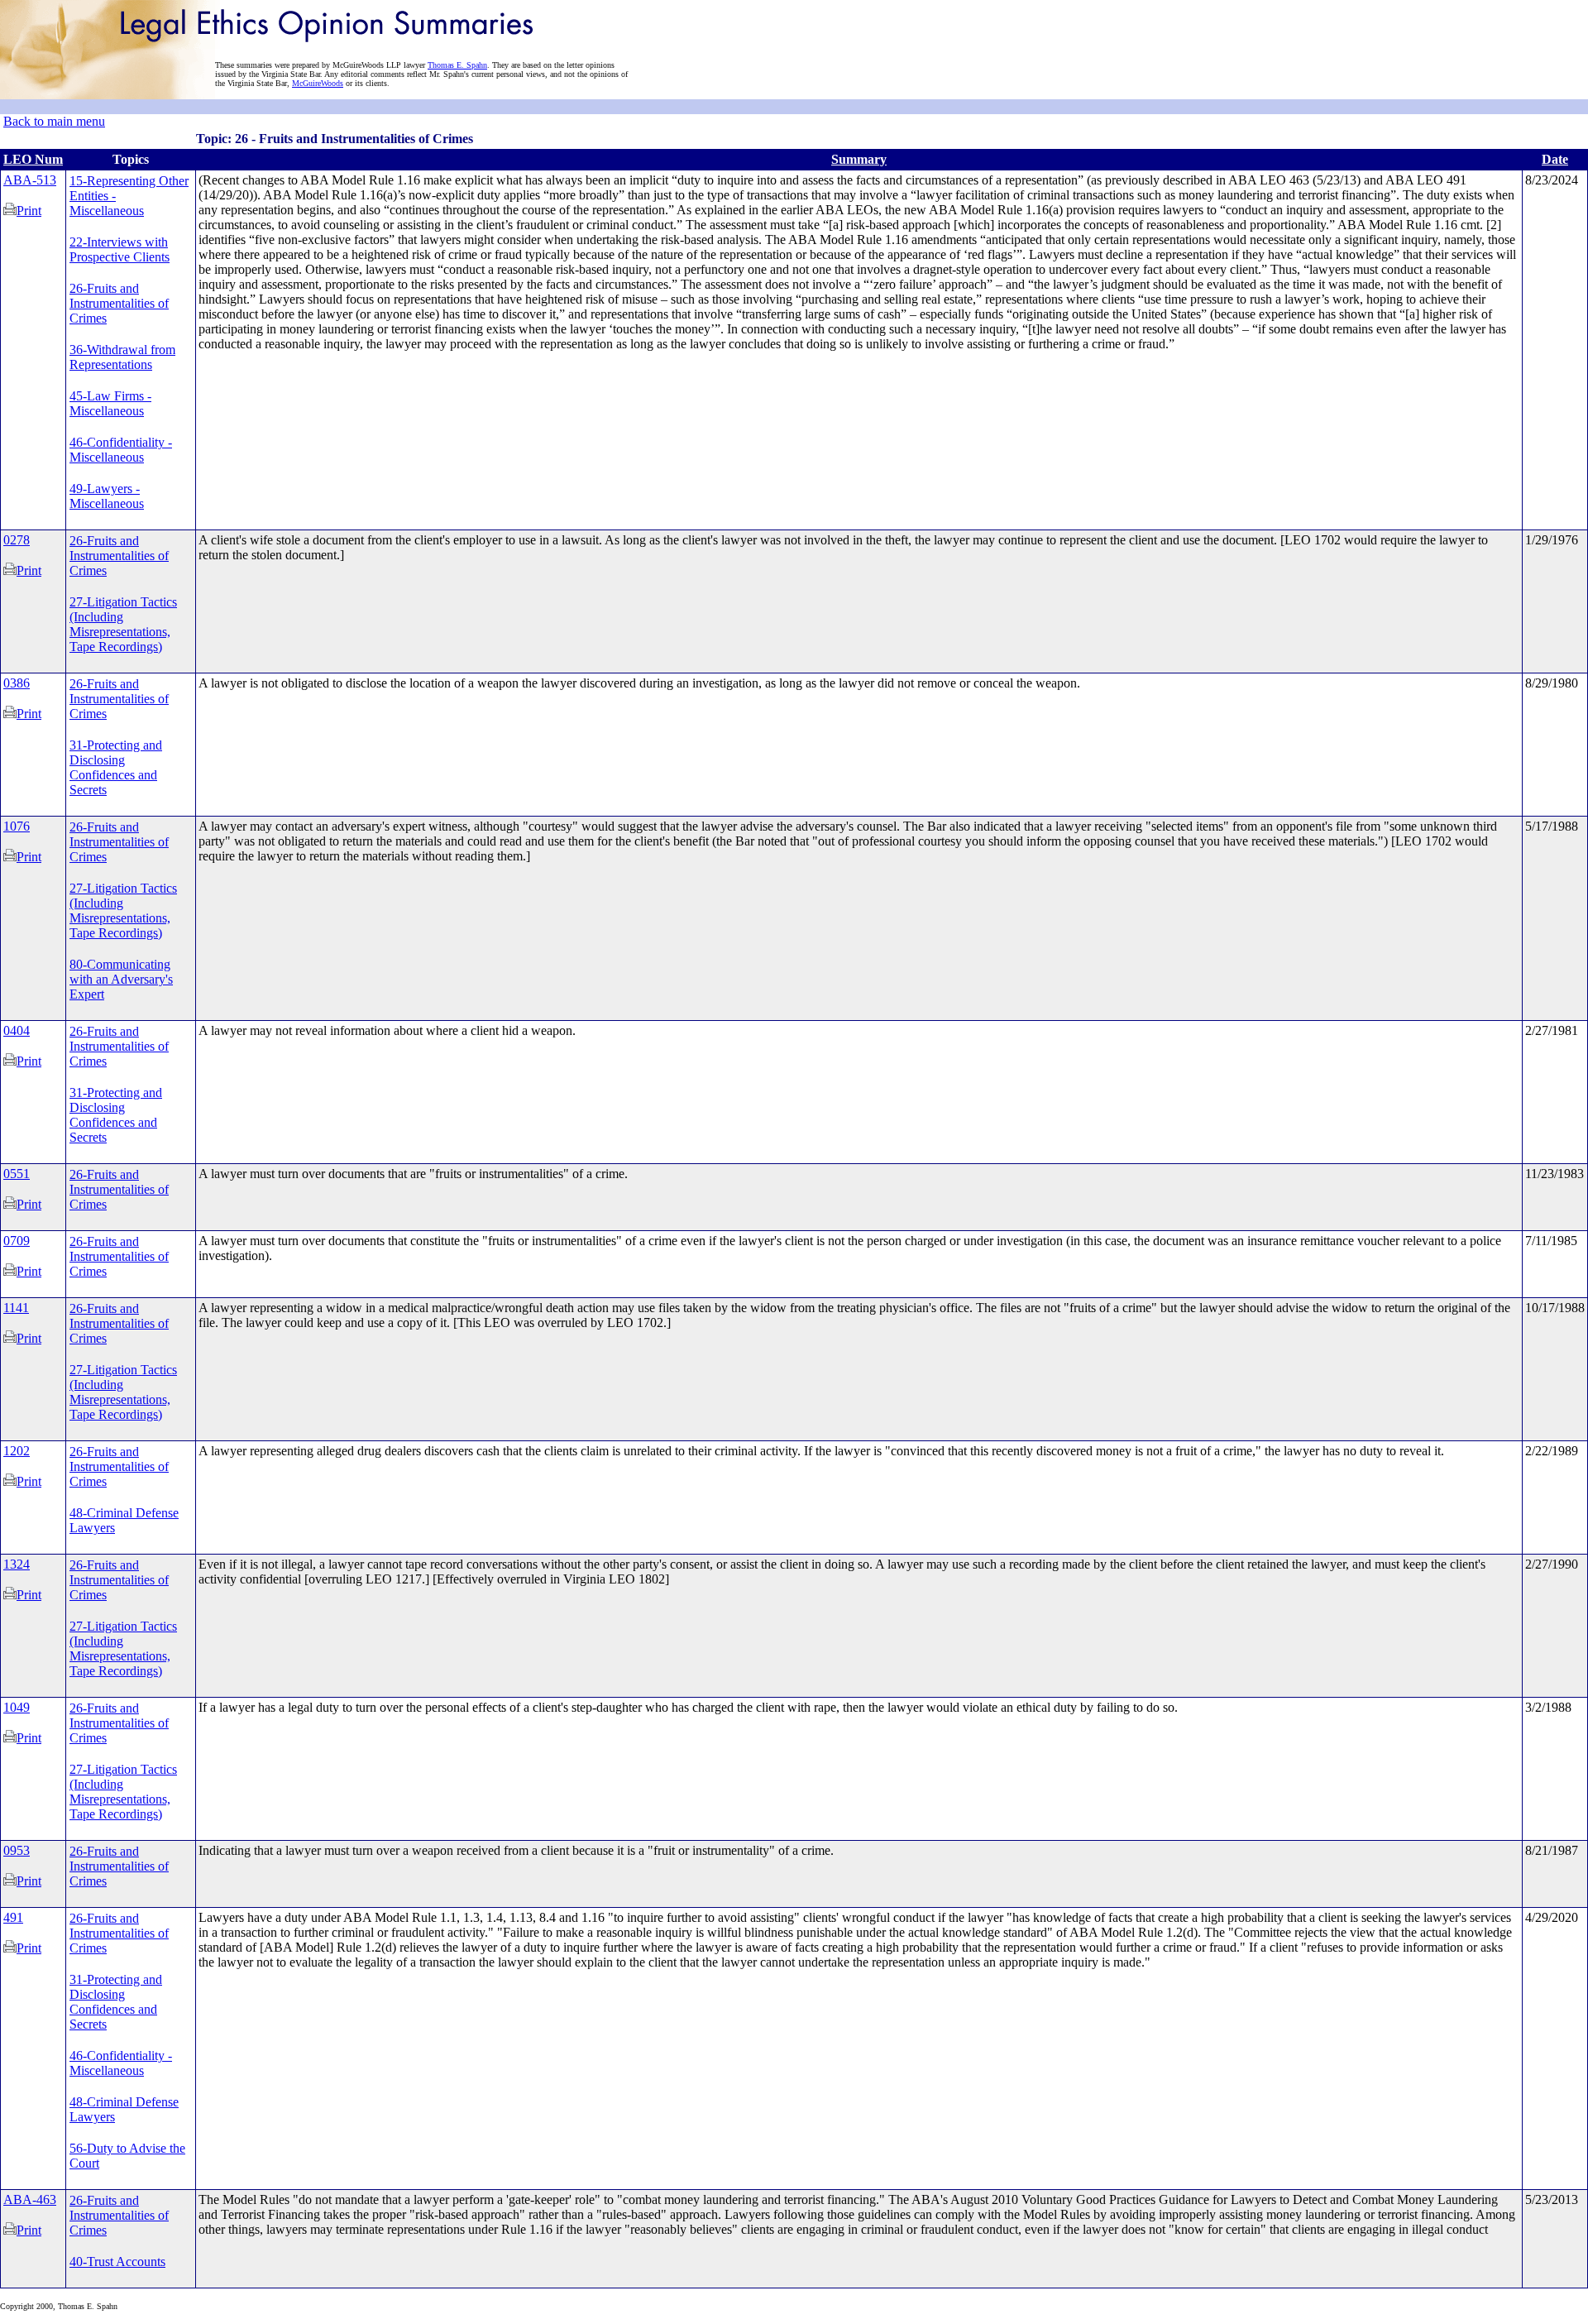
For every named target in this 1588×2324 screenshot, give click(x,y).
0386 (17, 683)
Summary (859, 159)
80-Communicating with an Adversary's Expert (121, 979)
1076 (17, 826)
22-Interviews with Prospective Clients (120, 249)
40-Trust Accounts (117, 2262)
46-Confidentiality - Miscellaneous (121, 450)
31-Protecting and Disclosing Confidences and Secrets (116, 767)
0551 (17, 1174)
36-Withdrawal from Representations (122, 357)
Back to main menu (54, 121)
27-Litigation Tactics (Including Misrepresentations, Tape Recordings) (123, 624)
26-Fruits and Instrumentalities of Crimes (119, 303)
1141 (16, 1308)
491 (13, 1917)
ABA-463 (30, 2199)
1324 (17, 1564)
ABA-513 (30, 180)
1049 (17, 1707)
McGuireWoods (318, 83)
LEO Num (33, 159)
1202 (17, 1451)
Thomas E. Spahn (457, 65)
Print (29, 211)
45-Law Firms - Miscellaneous (110, 403)
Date (1555, 159)
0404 (17, 1030)
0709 (17, 1241)
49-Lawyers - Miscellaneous (107, 496)
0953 (17, 1850)
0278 (17, 540)
